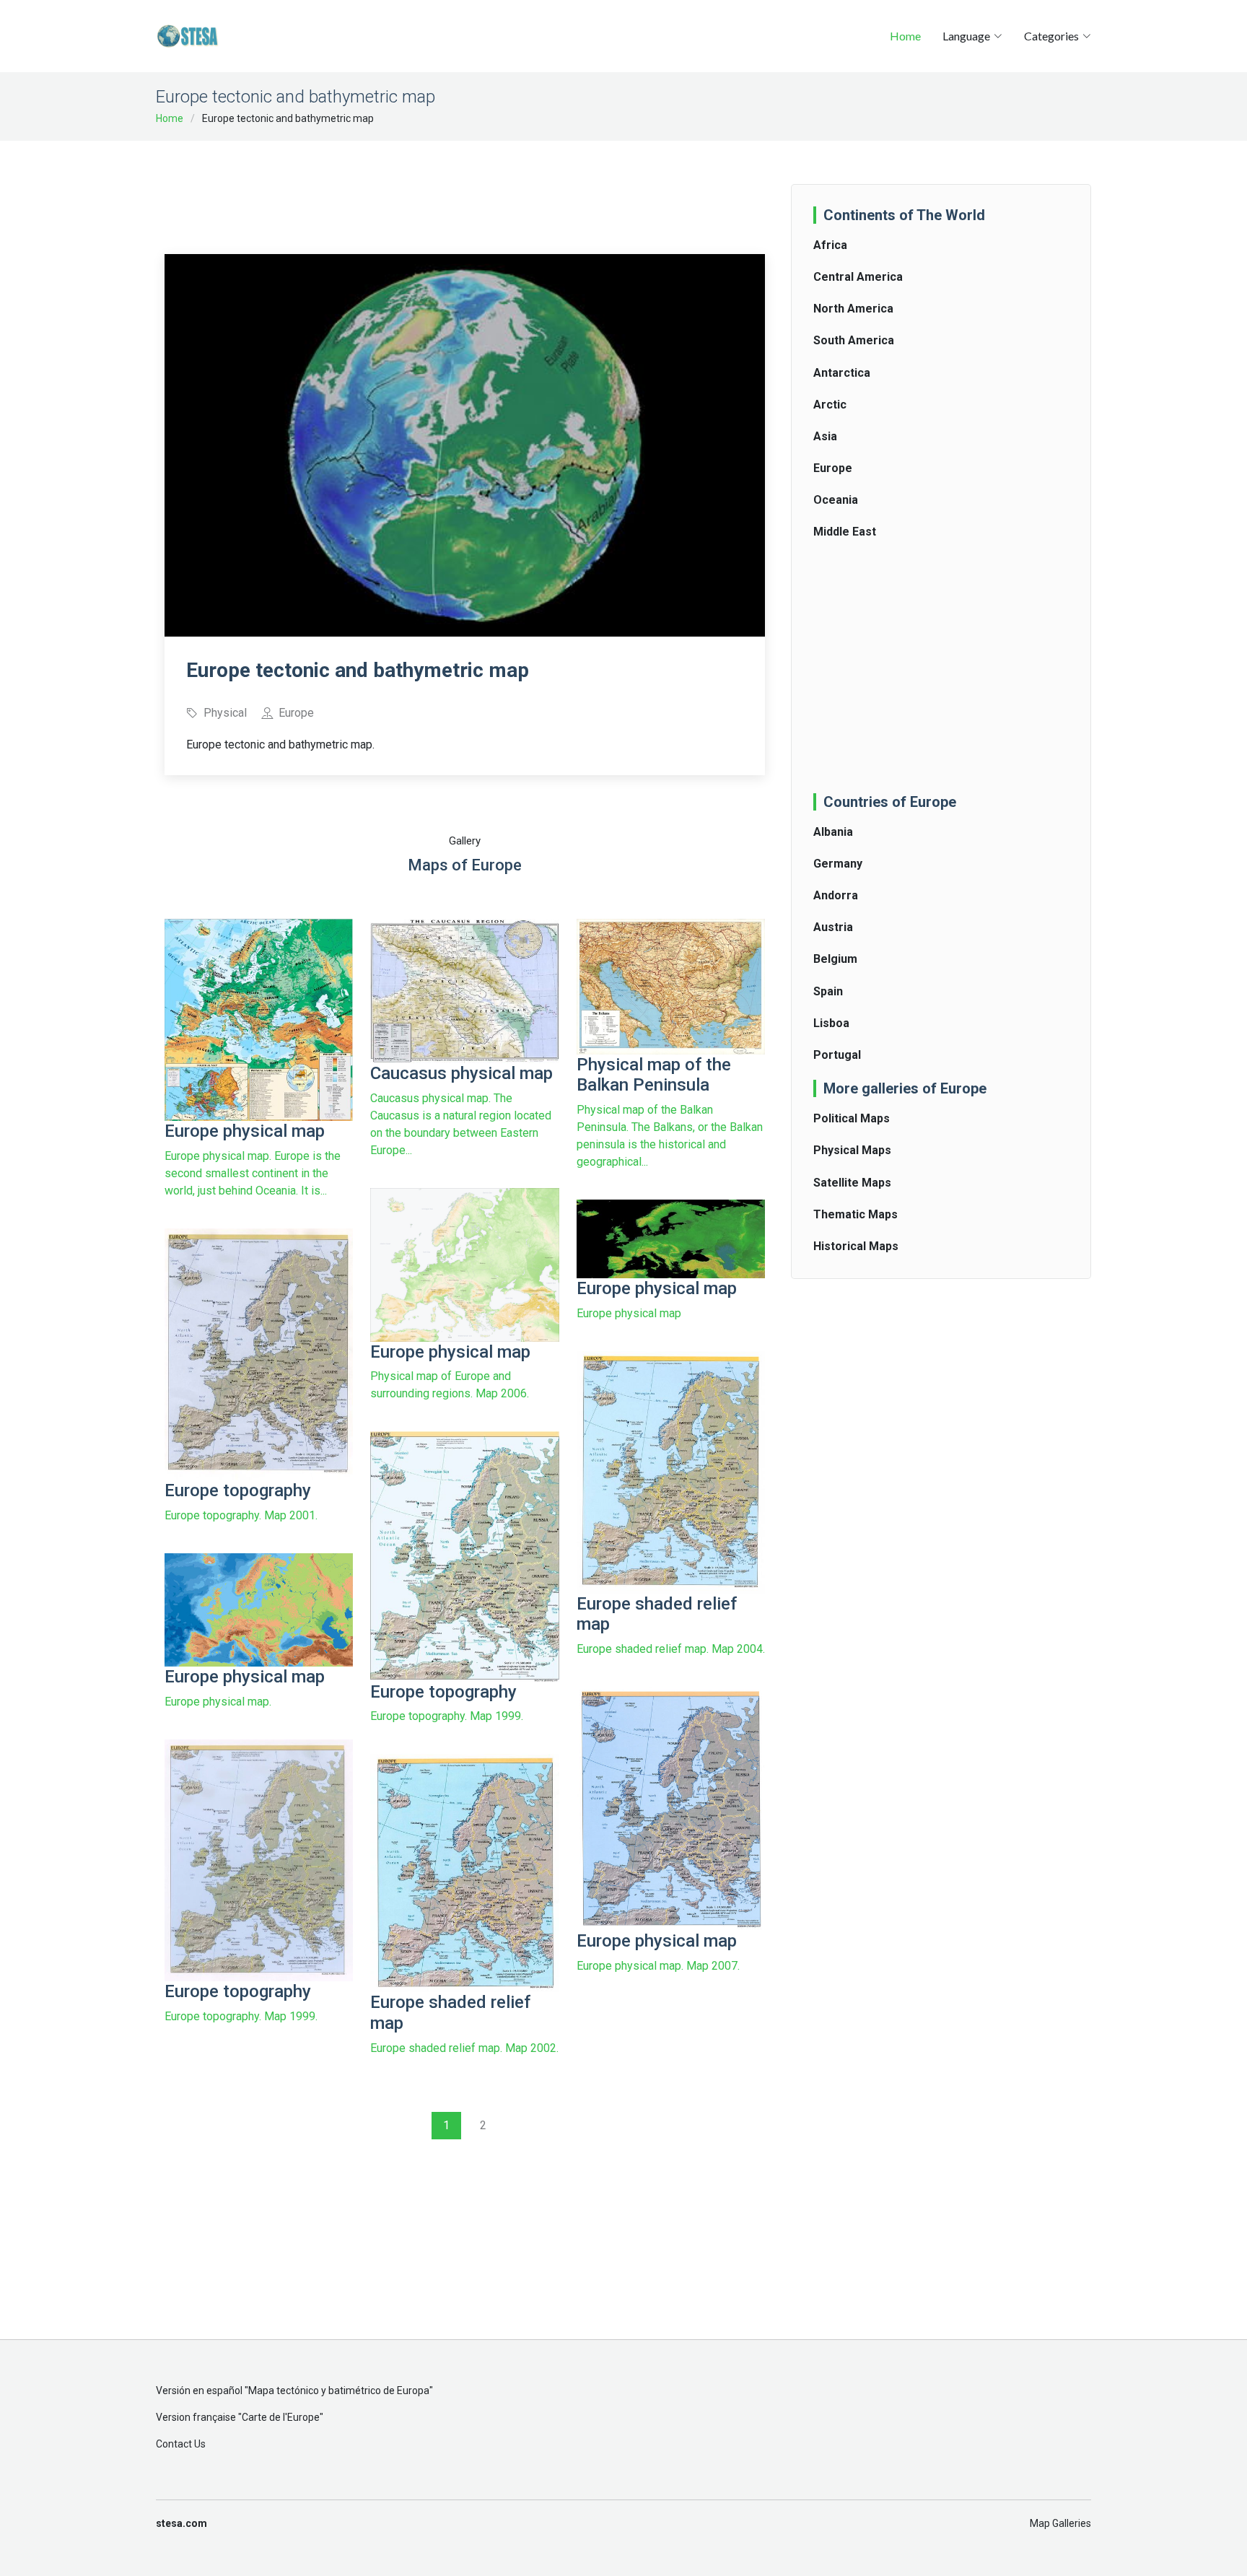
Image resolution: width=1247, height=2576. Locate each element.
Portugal (837, 1055)
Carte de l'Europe (281, 2417)
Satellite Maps (852, 1183)
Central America (858, 277)
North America (853, 309)
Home (905, 36)
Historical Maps (856, 1246)
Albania (833, 832)
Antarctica (842, 373)
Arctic (830, 405)
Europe (833, 468)
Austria (833, 927)
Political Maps (852, 1118)
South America (854, 340)
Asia (825, 436)
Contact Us (181, 2444)
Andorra (836, 895)
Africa (830, 245)
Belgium (835, 959)
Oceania (836, 500)
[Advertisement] (465, 188)
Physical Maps (852, 1150)
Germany (838, 864)
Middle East (845, 532)
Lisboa (831, 1023)
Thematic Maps (856, 1214)
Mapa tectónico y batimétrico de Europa (339, 2391)
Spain (828, 991)
